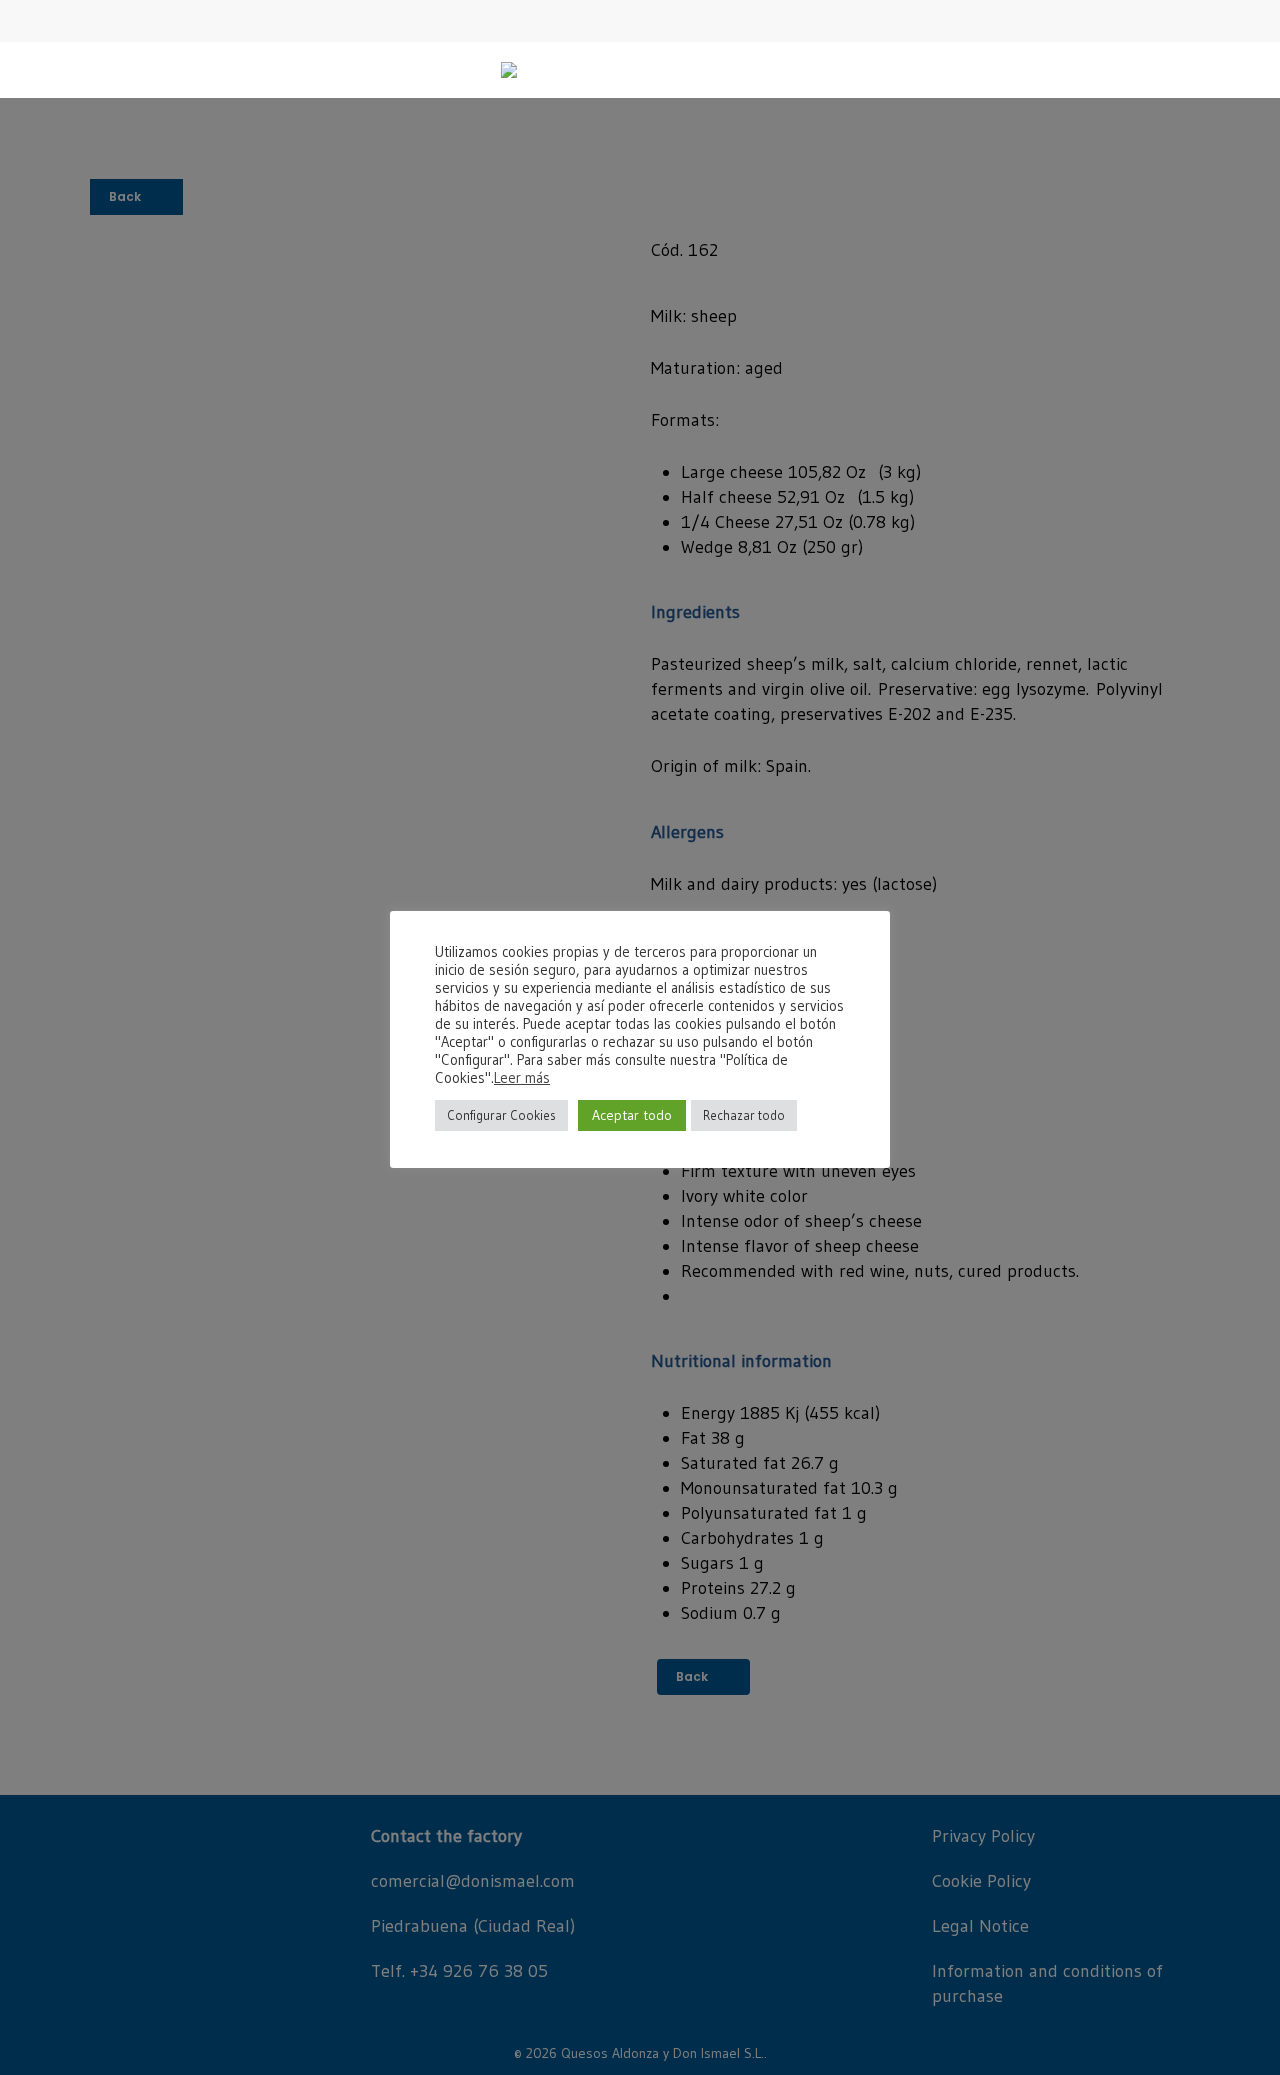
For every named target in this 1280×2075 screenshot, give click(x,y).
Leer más (522, 1078)
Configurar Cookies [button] (501, 1115)
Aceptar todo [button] (632, 1115)
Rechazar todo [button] (744, 1115)
